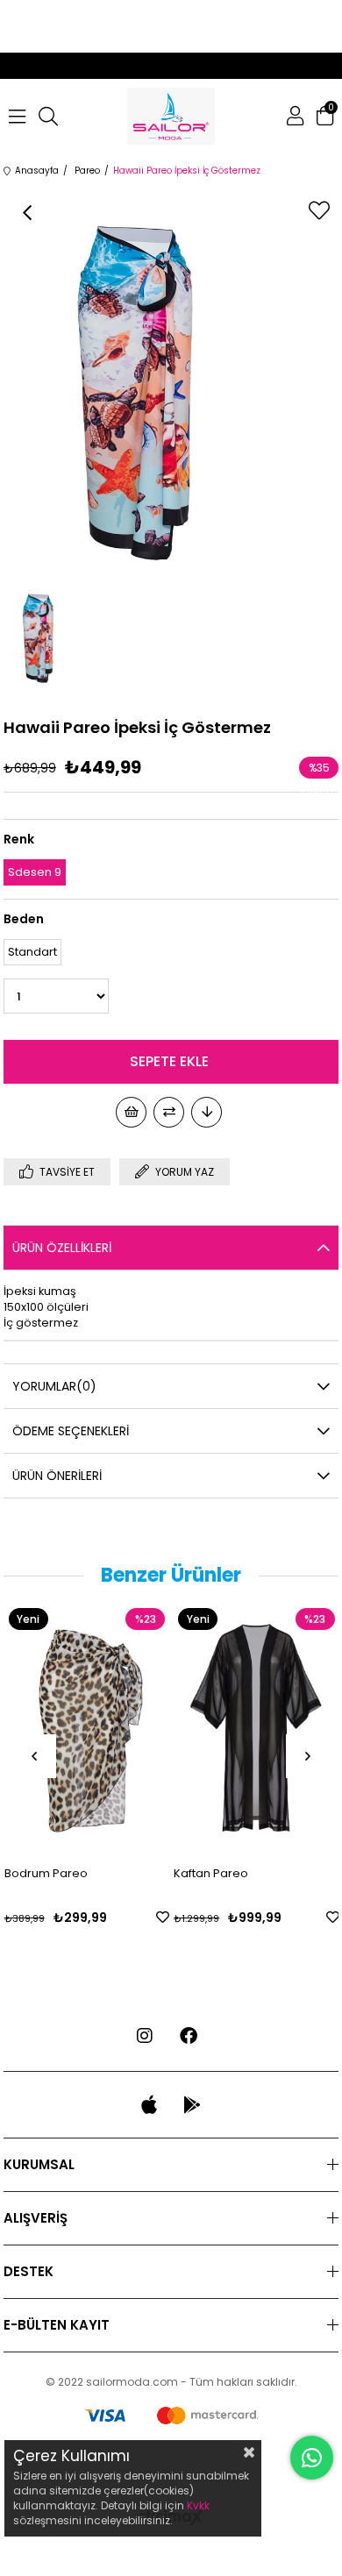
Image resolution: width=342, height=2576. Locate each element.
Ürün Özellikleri (62, 1248)
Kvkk (198, 2505)
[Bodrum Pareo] (87, 1728)
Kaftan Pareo (211, 1873)
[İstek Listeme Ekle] (131, 1112)
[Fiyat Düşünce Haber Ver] (207, 1112)
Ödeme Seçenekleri (71, 1431)
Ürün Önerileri (57, 1476)
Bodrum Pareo (46, 1873)
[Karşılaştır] (169, 1112)
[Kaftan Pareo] (256, 1728)
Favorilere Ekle (163, 1917)
